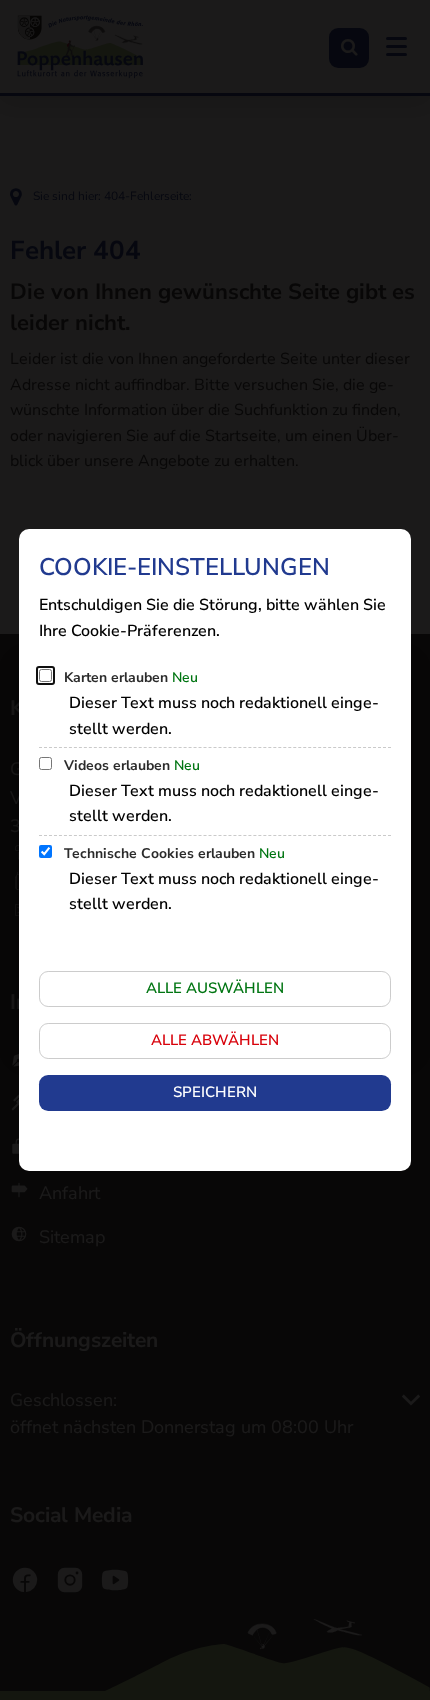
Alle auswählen (215, 988)
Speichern (215, 1092)
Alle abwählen (215, 1040)
